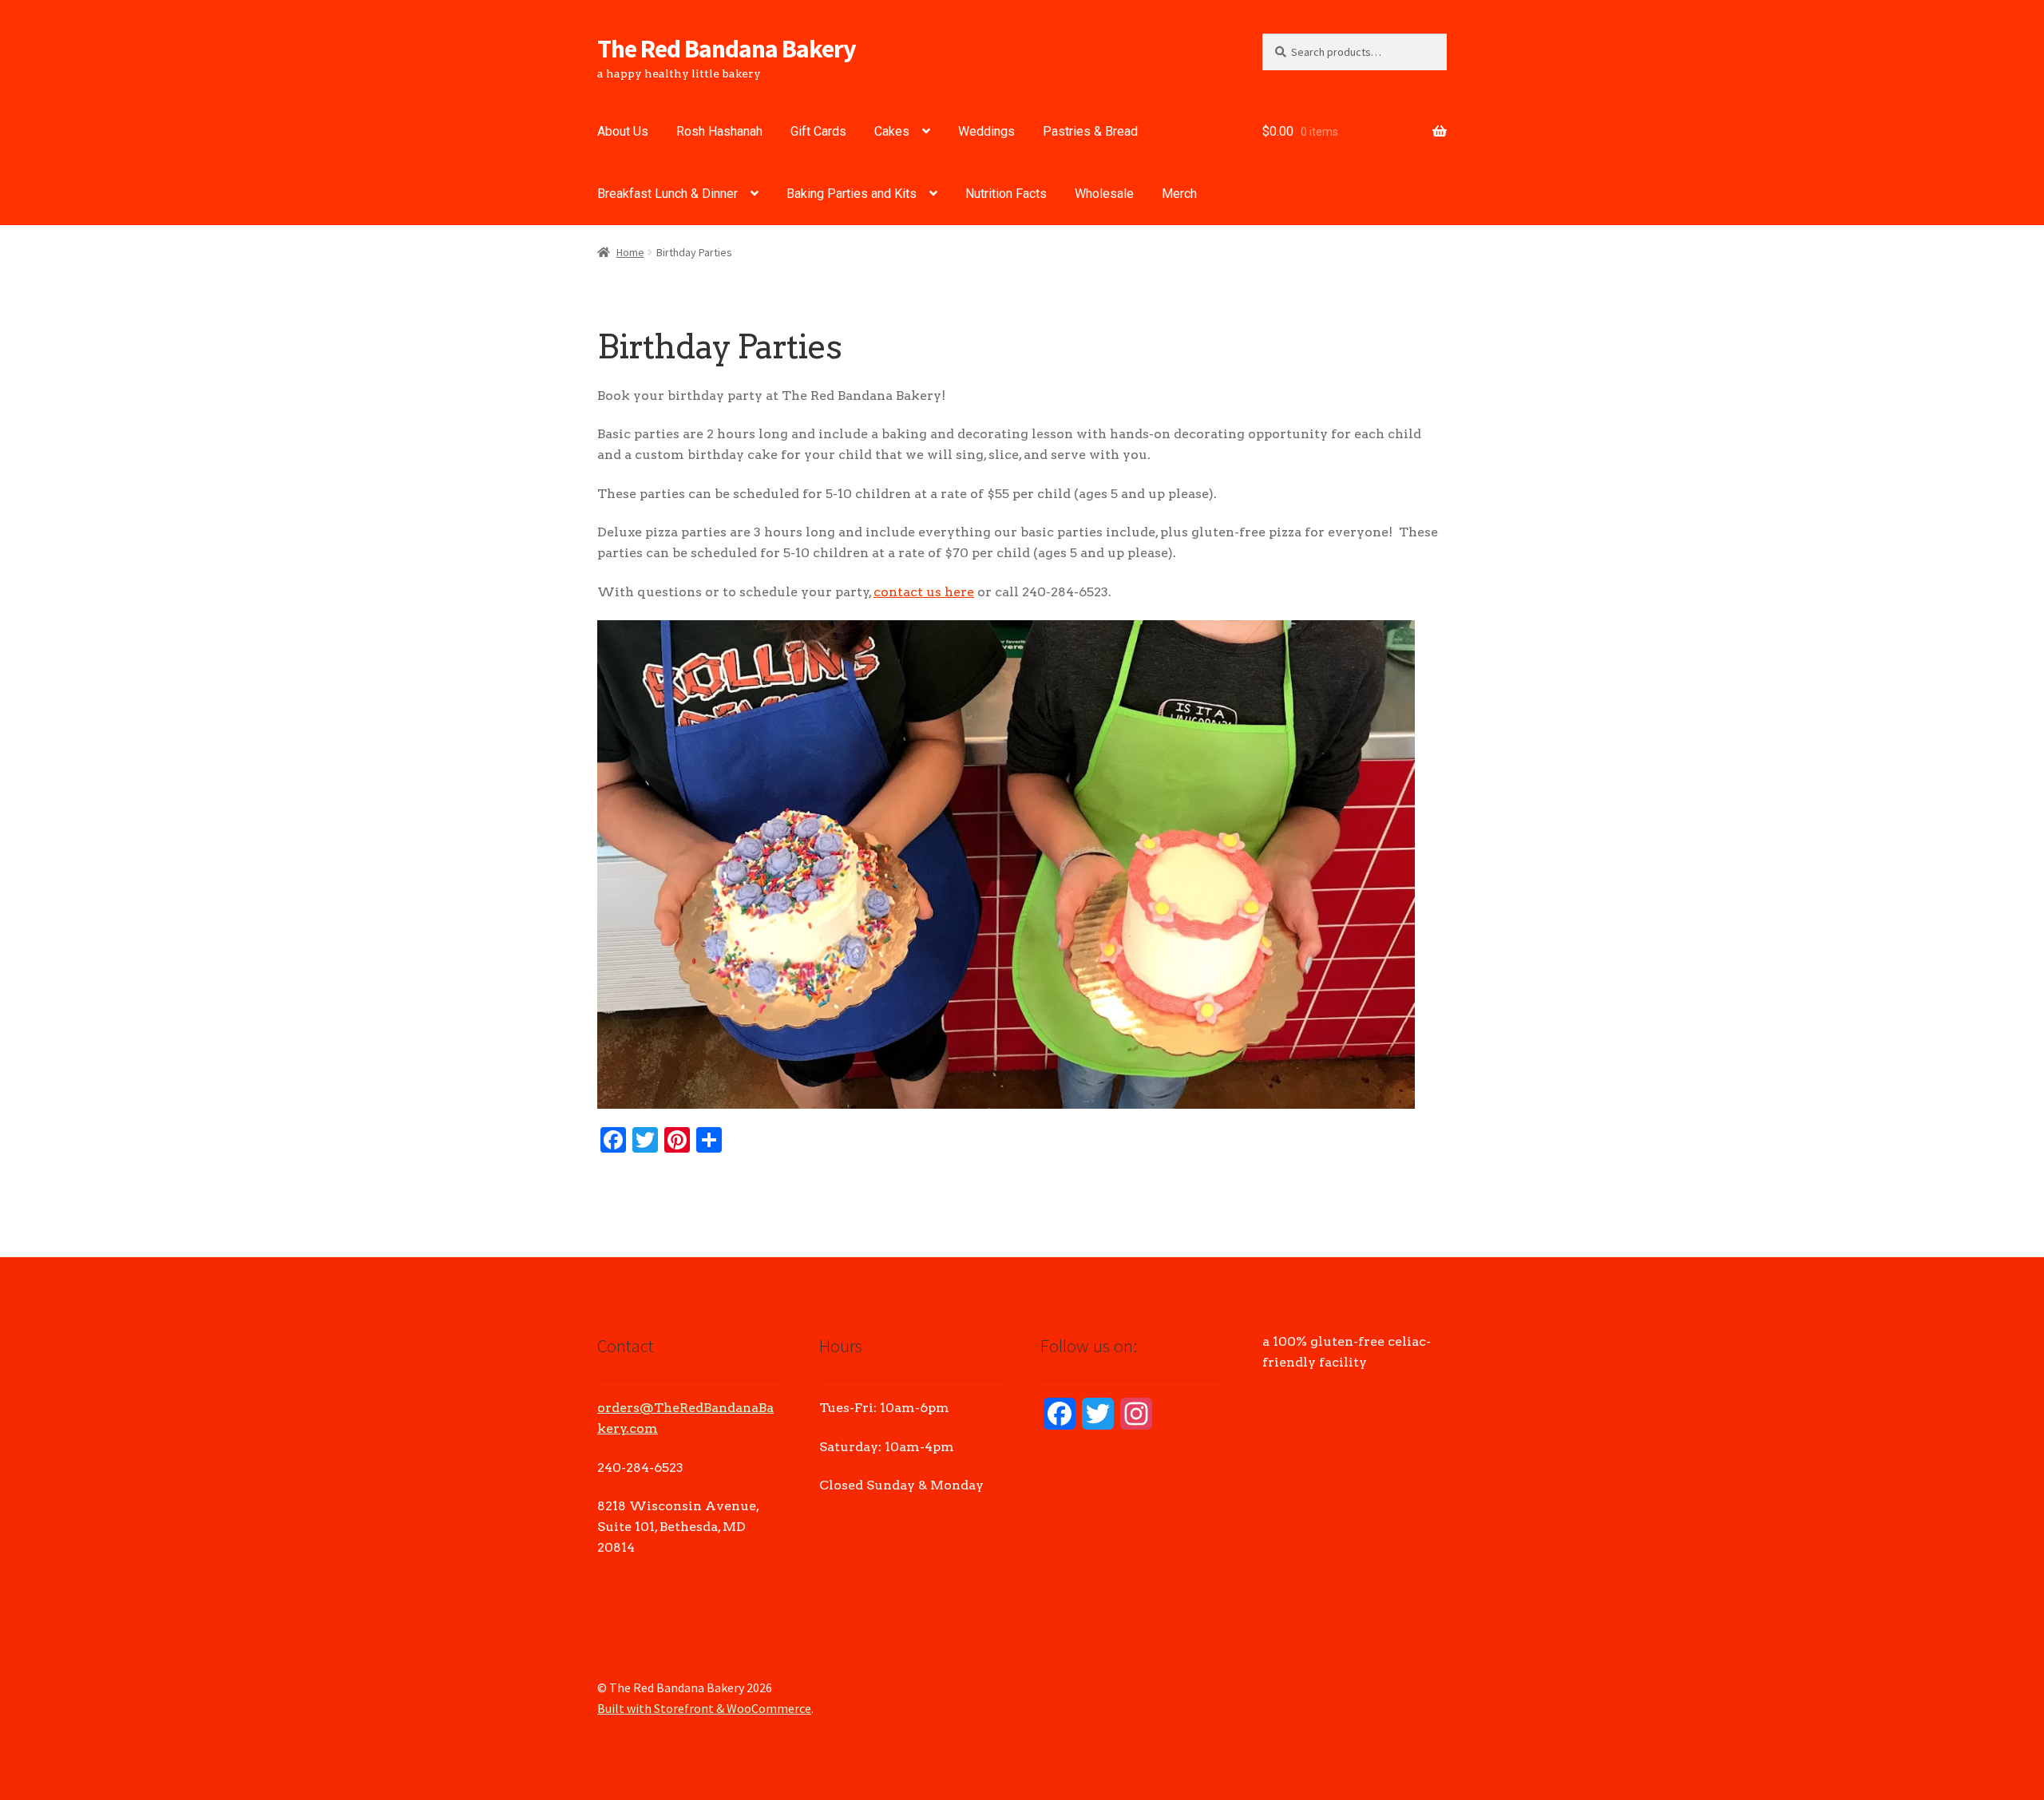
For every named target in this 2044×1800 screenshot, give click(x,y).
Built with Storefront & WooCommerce (704, 1708)
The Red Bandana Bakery (727, 49)
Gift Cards (818, 131)
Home (630, 252)
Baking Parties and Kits (852, 194)
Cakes (892, 131)
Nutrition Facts (1006, 194)
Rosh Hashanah (719, 131)
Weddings (986, 131)
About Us (623, 131)
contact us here (924, 592)
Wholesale (1104, 194)
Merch (1179, 194)
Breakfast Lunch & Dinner (667, 194)
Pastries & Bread (1090, 131)
